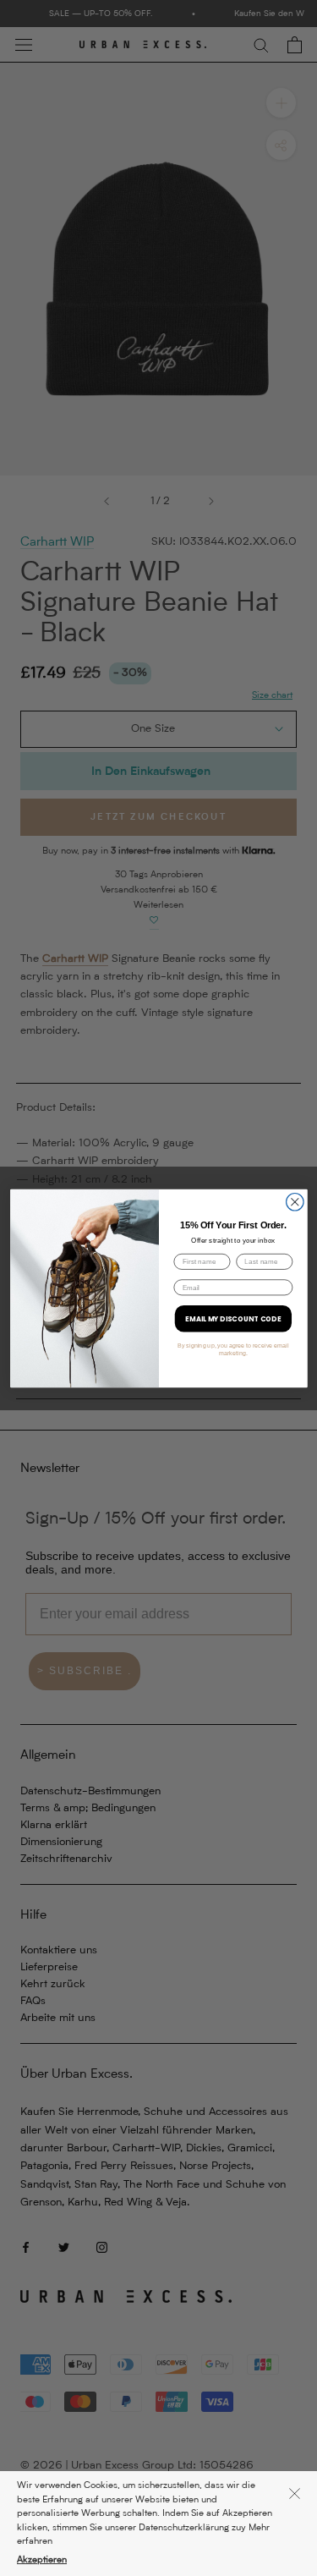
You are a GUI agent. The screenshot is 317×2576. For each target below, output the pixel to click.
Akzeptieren (42, 2560)
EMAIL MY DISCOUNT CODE (233, 1318)
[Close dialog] (295, 1202)
